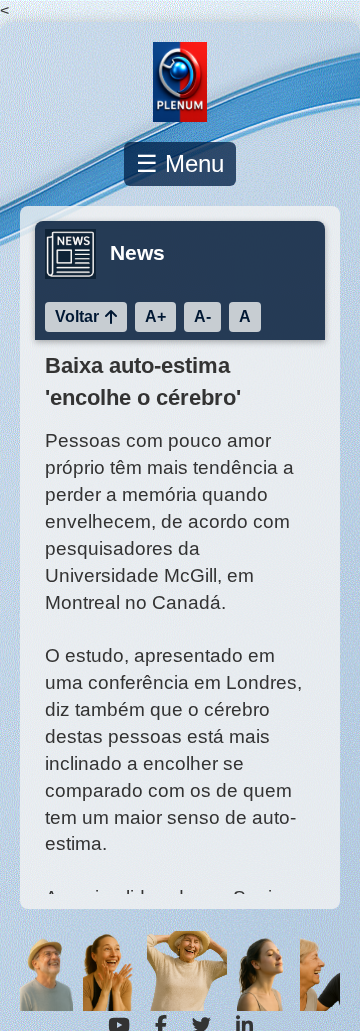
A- (202, 316)
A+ (155, 316)
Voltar (77, 316)
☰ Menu (180, 163)
